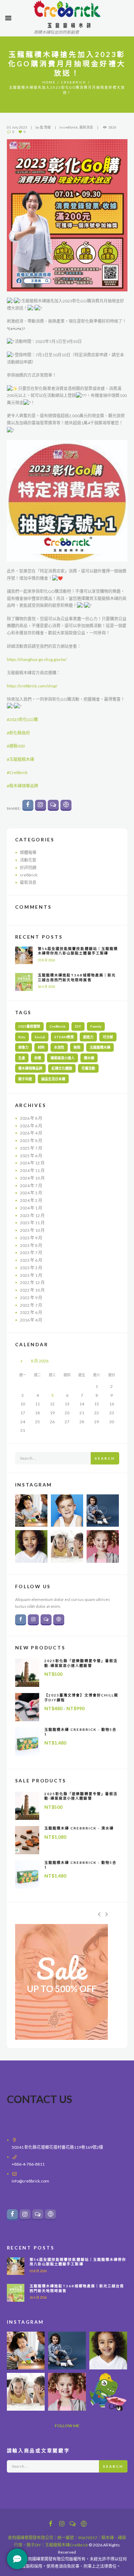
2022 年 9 (31, 1298)
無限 (77, 1047)
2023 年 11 (32, 1223)
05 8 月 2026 (46, 960)
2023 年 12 (32, 1215)
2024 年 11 (32, 1170)
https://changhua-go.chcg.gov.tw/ (37, 659)
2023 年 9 (31, 1238)
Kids (22, 1037)
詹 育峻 (45, 127)
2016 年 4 (31, 1320)
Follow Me (67, 2426)
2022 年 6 (31, 1312)
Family (96, 1026)
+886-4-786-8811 (28, 2164)
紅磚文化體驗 (62, 1068)
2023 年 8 (31, 1245)
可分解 (108, 1037)
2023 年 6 (31, 1260)
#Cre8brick (17, 772)
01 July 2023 (17, 127)
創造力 (88, 1037)
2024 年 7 (31, 1186)
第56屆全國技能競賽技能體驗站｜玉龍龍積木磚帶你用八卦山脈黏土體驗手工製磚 (78, 951)
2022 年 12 (32, 1283)
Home (49, 82)
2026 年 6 (31, 1126)
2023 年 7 (31, 1253)
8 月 (40, 1361)
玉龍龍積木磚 (100, 1047)
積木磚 (89, 1058)
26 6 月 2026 (46, 987)
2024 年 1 (31, 1208)
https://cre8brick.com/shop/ (32, 686)
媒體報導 (28, 853)
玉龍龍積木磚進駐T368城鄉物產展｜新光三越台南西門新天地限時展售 (77, 977)
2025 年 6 (31, 1156)
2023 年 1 (31, 1275)
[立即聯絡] (17, 2559)
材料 (41, 1047)
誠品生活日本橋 (53, 1079)
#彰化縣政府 (18, 733)
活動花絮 (28, 860)
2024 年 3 (31, 1193)
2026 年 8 (31, 1118)
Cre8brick (58, 1026)
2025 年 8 (31, 1141)
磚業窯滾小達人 (63, 1058)
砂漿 (38, 1058)
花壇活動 (88, 1068)
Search (105, 1458)
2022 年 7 (31, 1305)
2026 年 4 (31, 1133)
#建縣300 (16, 746)
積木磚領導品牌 (30, 1068)
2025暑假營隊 (29, 1026)
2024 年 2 (31, 1200)
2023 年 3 (31, 1268)
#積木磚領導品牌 (23, 786)
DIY (78, 1026)
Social (40, 1037)
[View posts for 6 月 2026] (23, 1361)
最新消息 (86, 127)
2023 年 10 (32, 1230)
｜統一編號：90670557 (75, 2538)
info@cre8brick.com (30, 2181)
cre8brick (74, 82)
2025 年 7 (31, 1148)
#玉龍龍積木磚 (20, 759)
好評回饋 (28, 868)
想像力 (23, 1047)
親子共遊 (25, 1079)
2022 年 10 (32, 1290)
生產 (22, 1058)
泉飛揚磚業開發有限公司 (31, 2538)
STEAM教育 (64, 1037)
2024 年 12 (32, 1163)
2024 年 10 (32, 1178)
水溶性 (59, 1047)
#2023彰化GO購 (22, 720)
